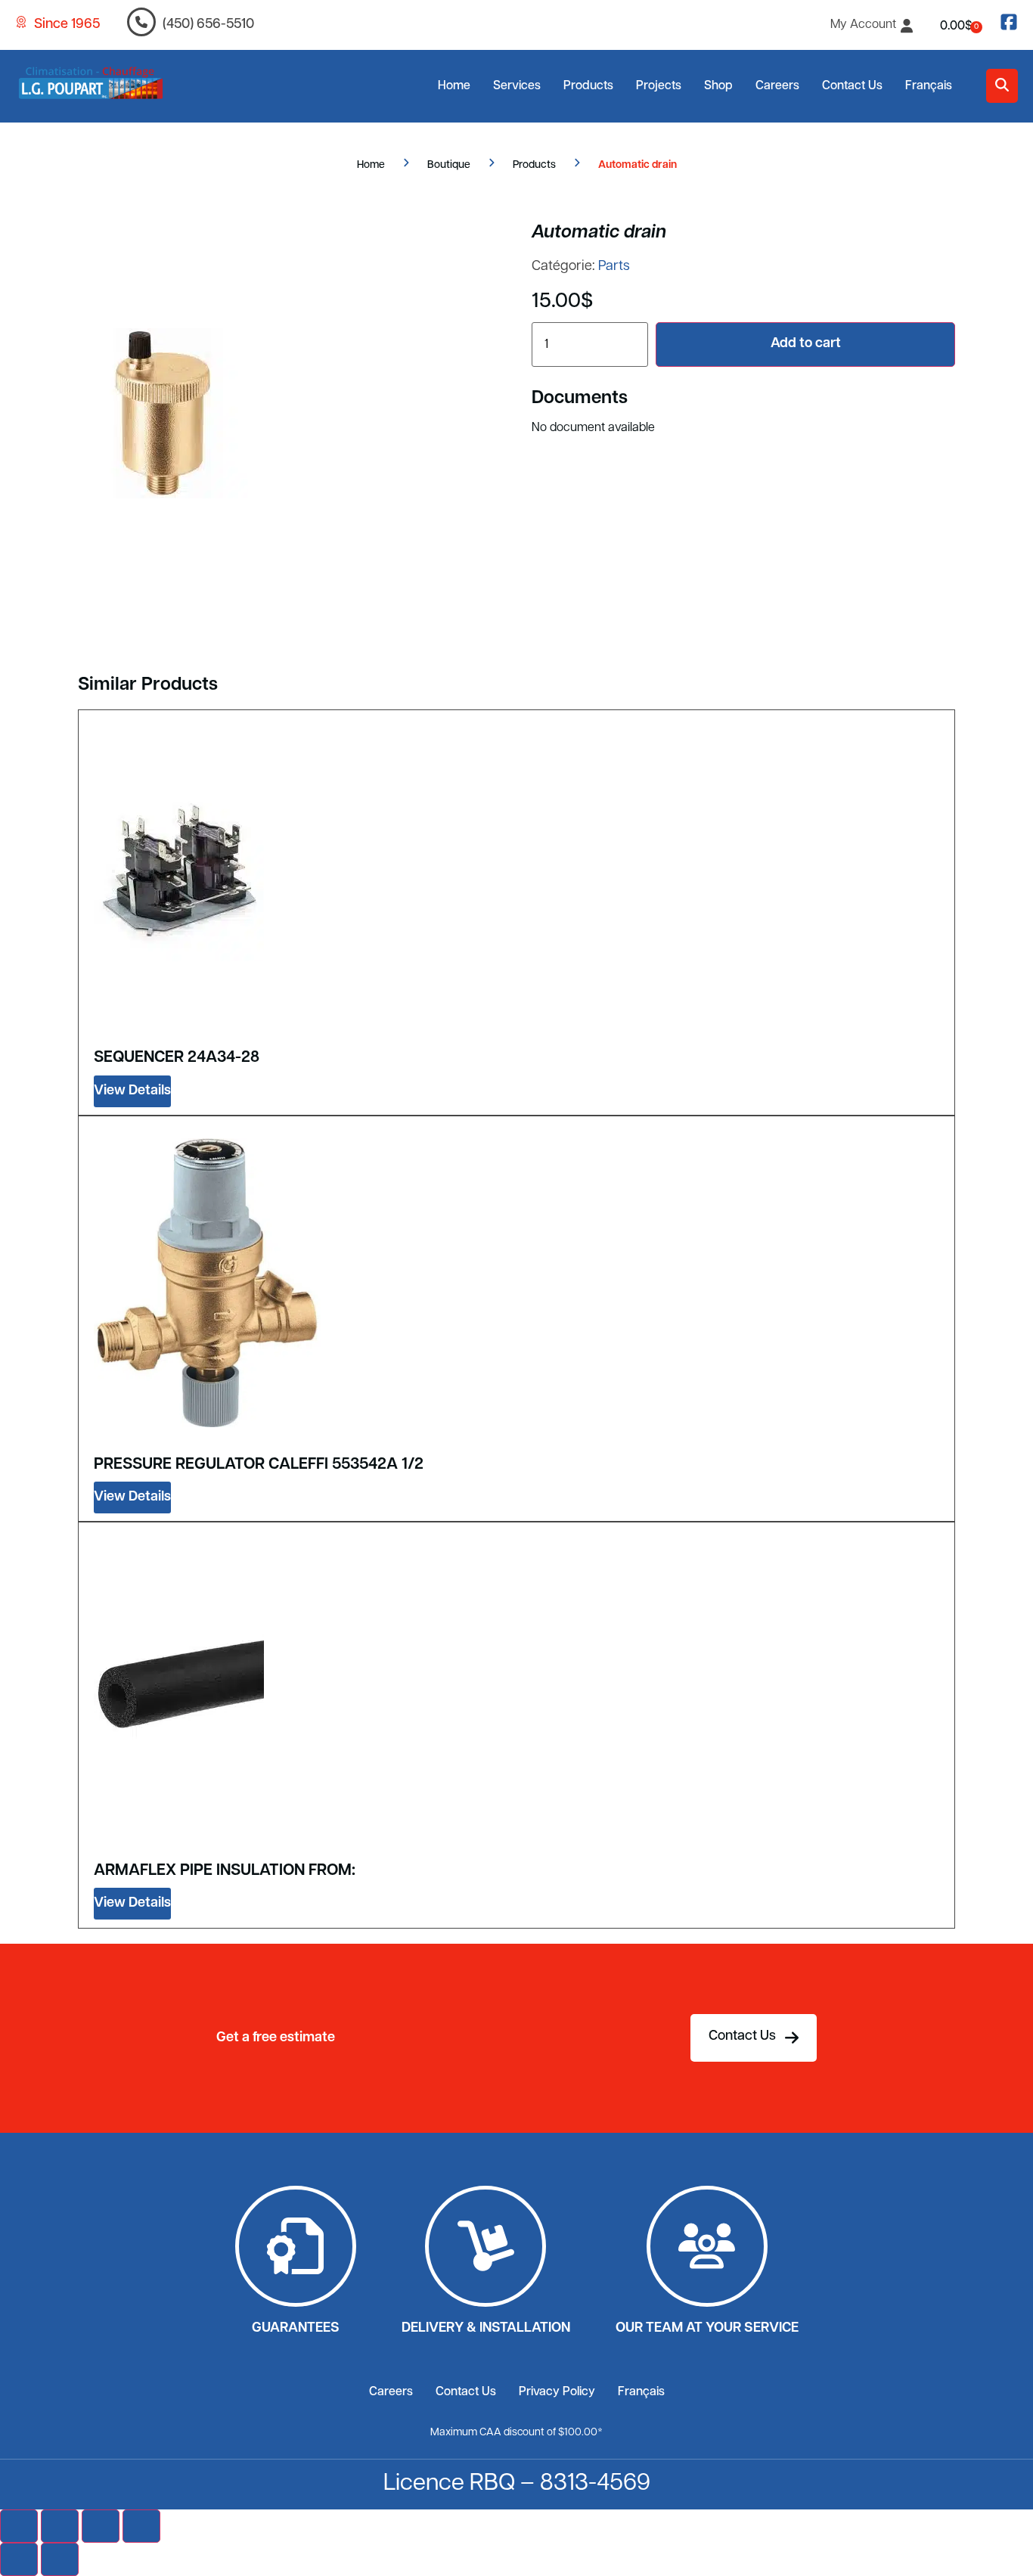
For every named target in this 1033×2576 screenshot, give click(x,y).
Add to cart (806, 344)
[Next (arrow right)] (60, 2559)
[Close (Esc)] (141, 2526)
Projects (659, 86)
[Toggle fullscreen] (60, 2526)
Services (517, 86)
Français (929, 86)
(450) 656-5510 (208, 25)
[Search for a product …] (1002, 86)
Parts (614, 267)
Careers (777, 86)
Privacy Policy (557, 2392)
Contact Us (852, 86)
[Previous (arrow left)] (19, 2559)
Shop (718, 86)
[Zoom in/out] (19, 2526)
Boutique (449, 165)
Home (454, 86)
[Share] (101, 2526)
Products (588, 86)
